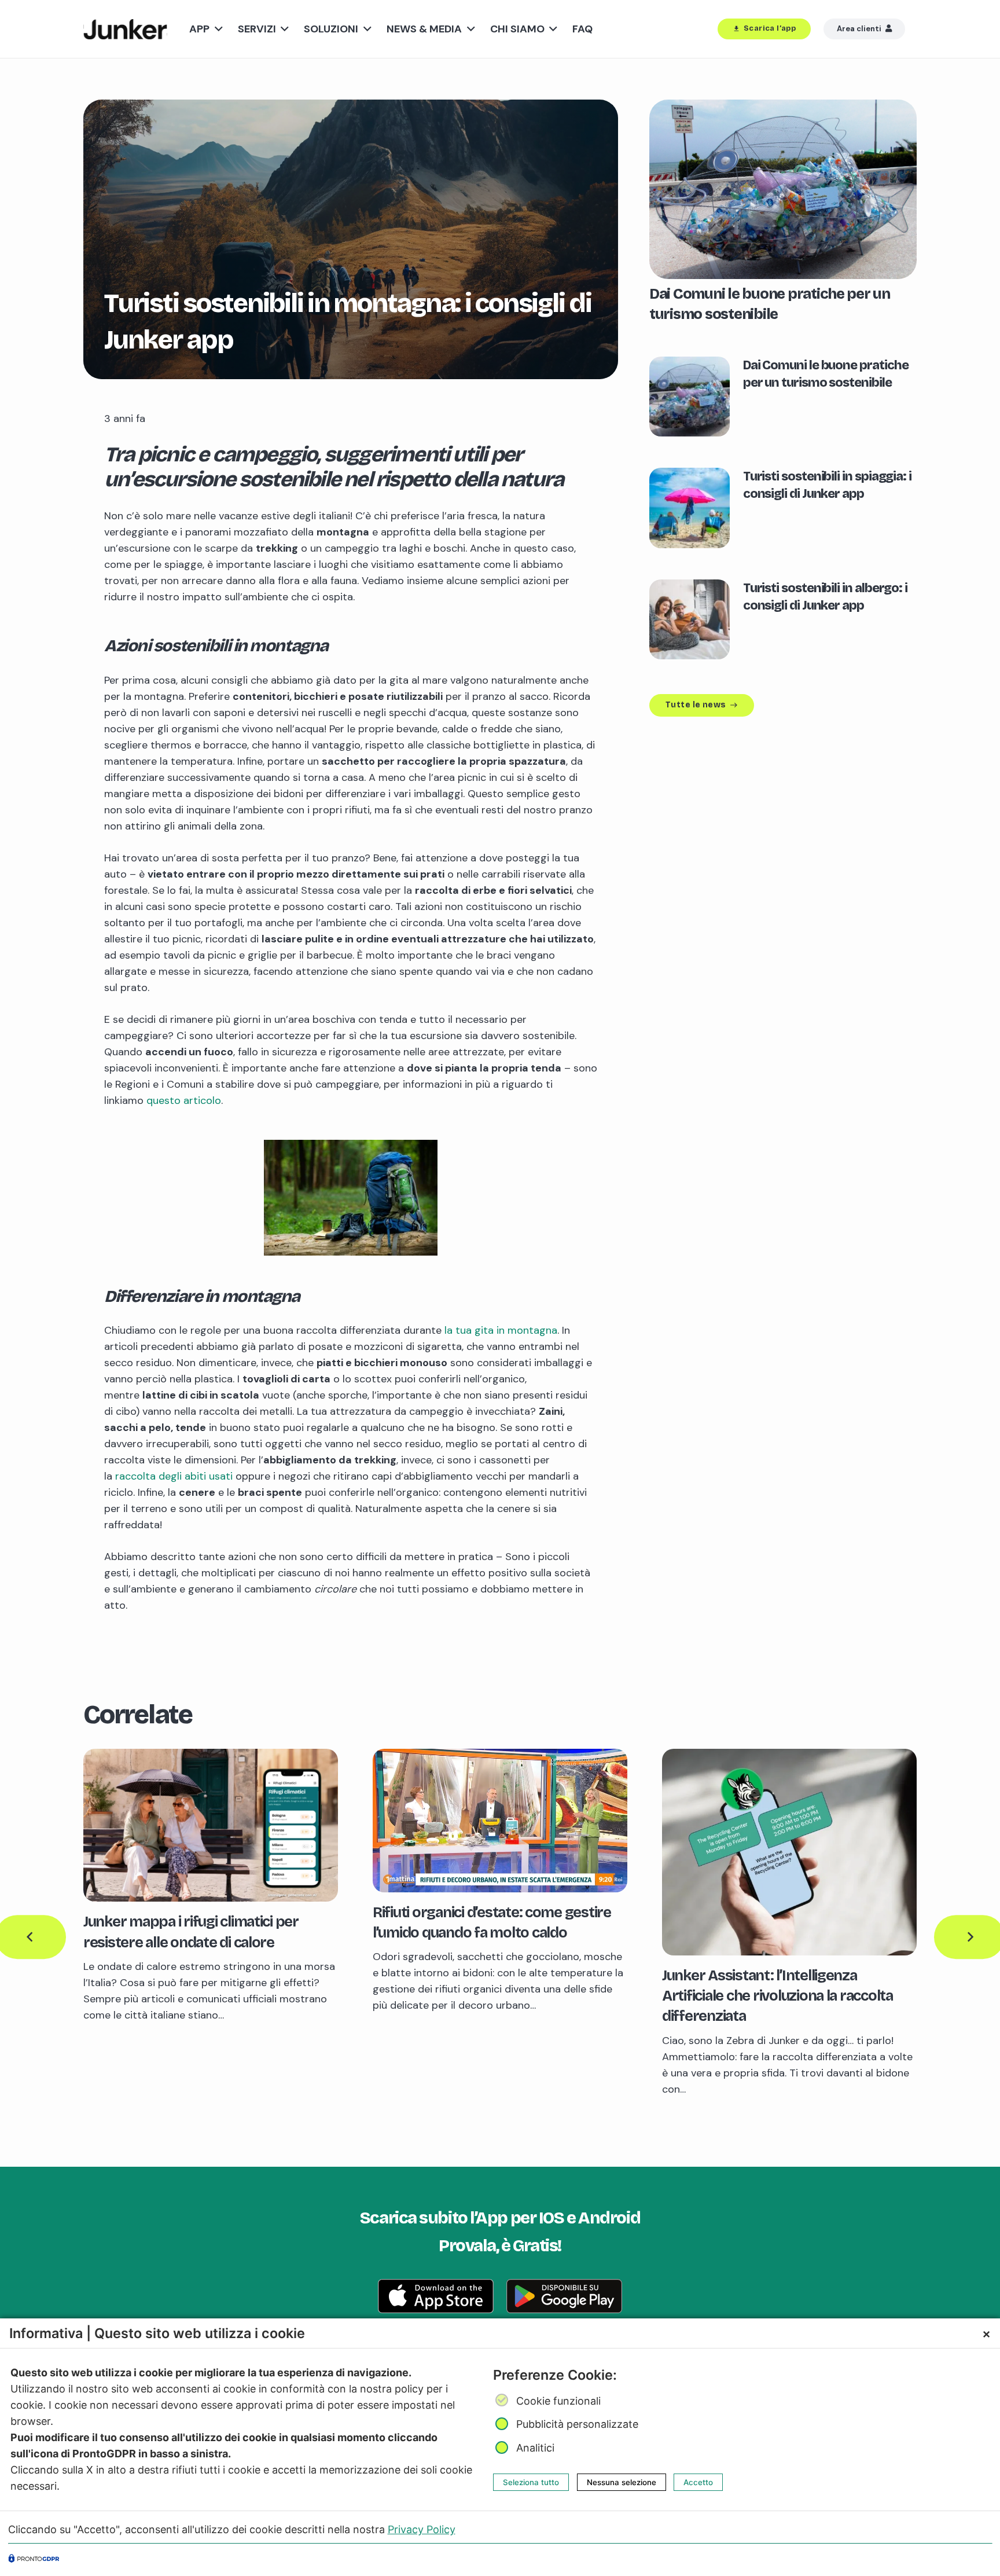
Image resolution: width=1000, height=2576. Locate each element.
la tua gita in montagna (501, 1330)
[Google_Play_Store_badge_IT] (564, 2296)
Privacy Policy (422, 2529)
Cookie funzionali (558, 2401)
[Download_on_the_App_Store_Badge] (436, 2296)
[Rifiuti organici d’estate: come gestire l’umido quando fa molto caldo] (500, 1757)
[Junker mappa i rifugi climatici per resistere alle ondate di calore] (211, 1757)
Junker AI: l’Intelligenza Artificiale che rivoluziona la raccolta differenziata (777, 1996)
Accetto (698, 2482)
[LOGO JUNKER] (125, 29)
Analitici (535, 2448)
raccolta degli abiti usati (174, 1476)
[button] (216, 29)
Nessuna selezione (622, 2482)
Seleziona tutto (531, 2482)
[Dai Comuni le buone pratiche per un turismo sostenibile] (783, 108)
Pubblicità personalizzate (577, 2424)
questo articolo (184, 1100)
